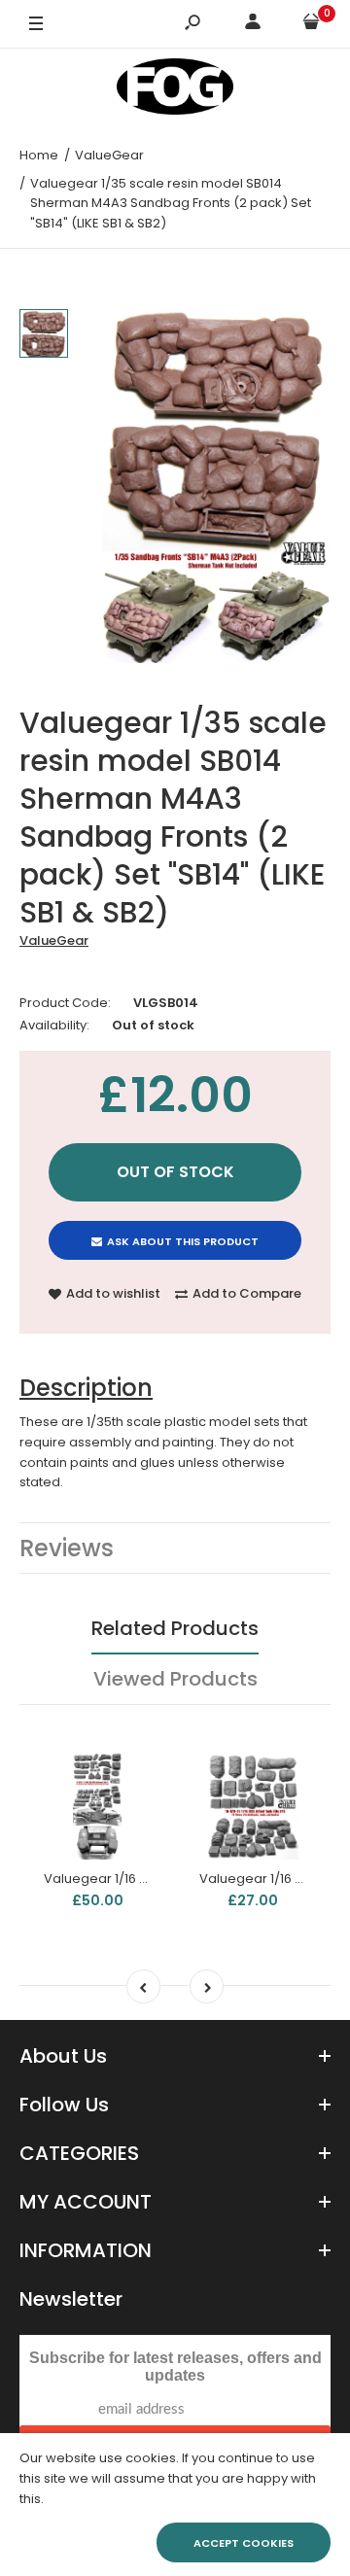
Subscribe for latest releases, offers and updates (175, 2367)
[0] (311, 25)
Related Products (175, 1628)
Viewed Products (175, 1679)
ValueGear (54, 940)
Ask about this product (183, 1241)
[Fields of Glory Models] (175, 90)
